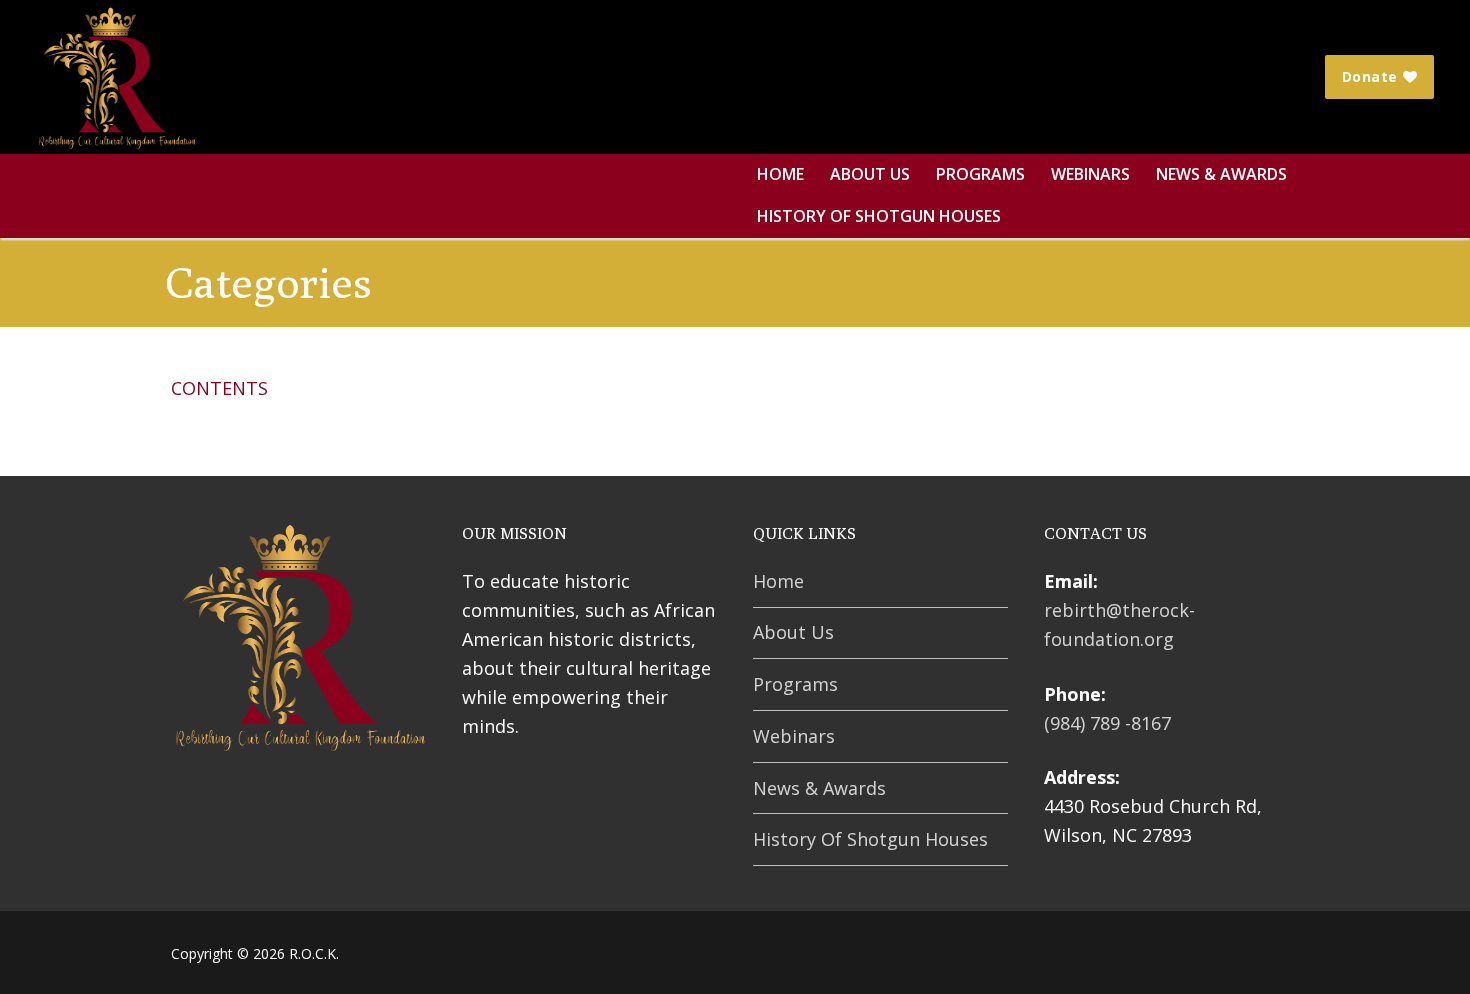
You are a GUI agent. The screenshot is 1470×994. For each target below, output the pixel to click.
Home (778, 581)
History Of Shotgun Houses (870, 839)
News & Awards (819, 788)
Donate (1370, 76)
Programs (795, 684)
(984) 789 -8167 (1107, 723)
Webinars (794, 736)
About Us (793, 632)
